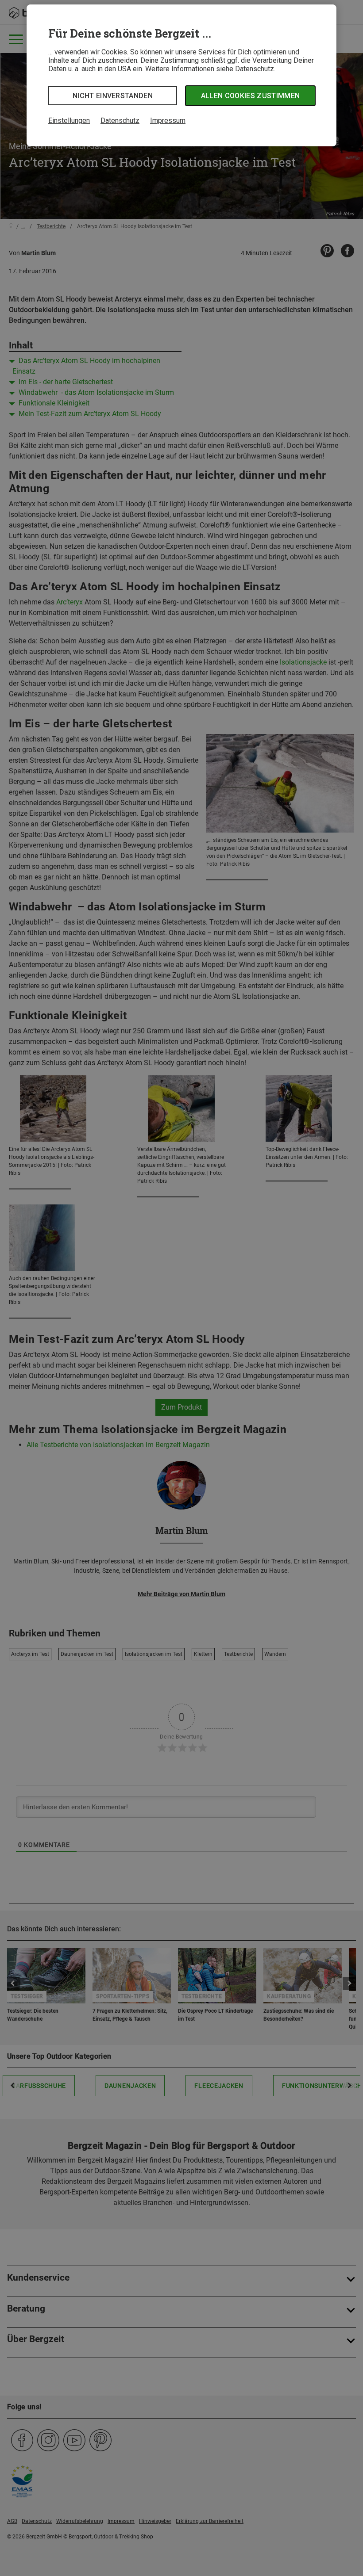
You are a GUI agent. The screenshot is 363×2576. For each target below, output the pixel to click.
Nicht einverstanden (113, 96)
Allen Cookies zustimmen (250, 96)
